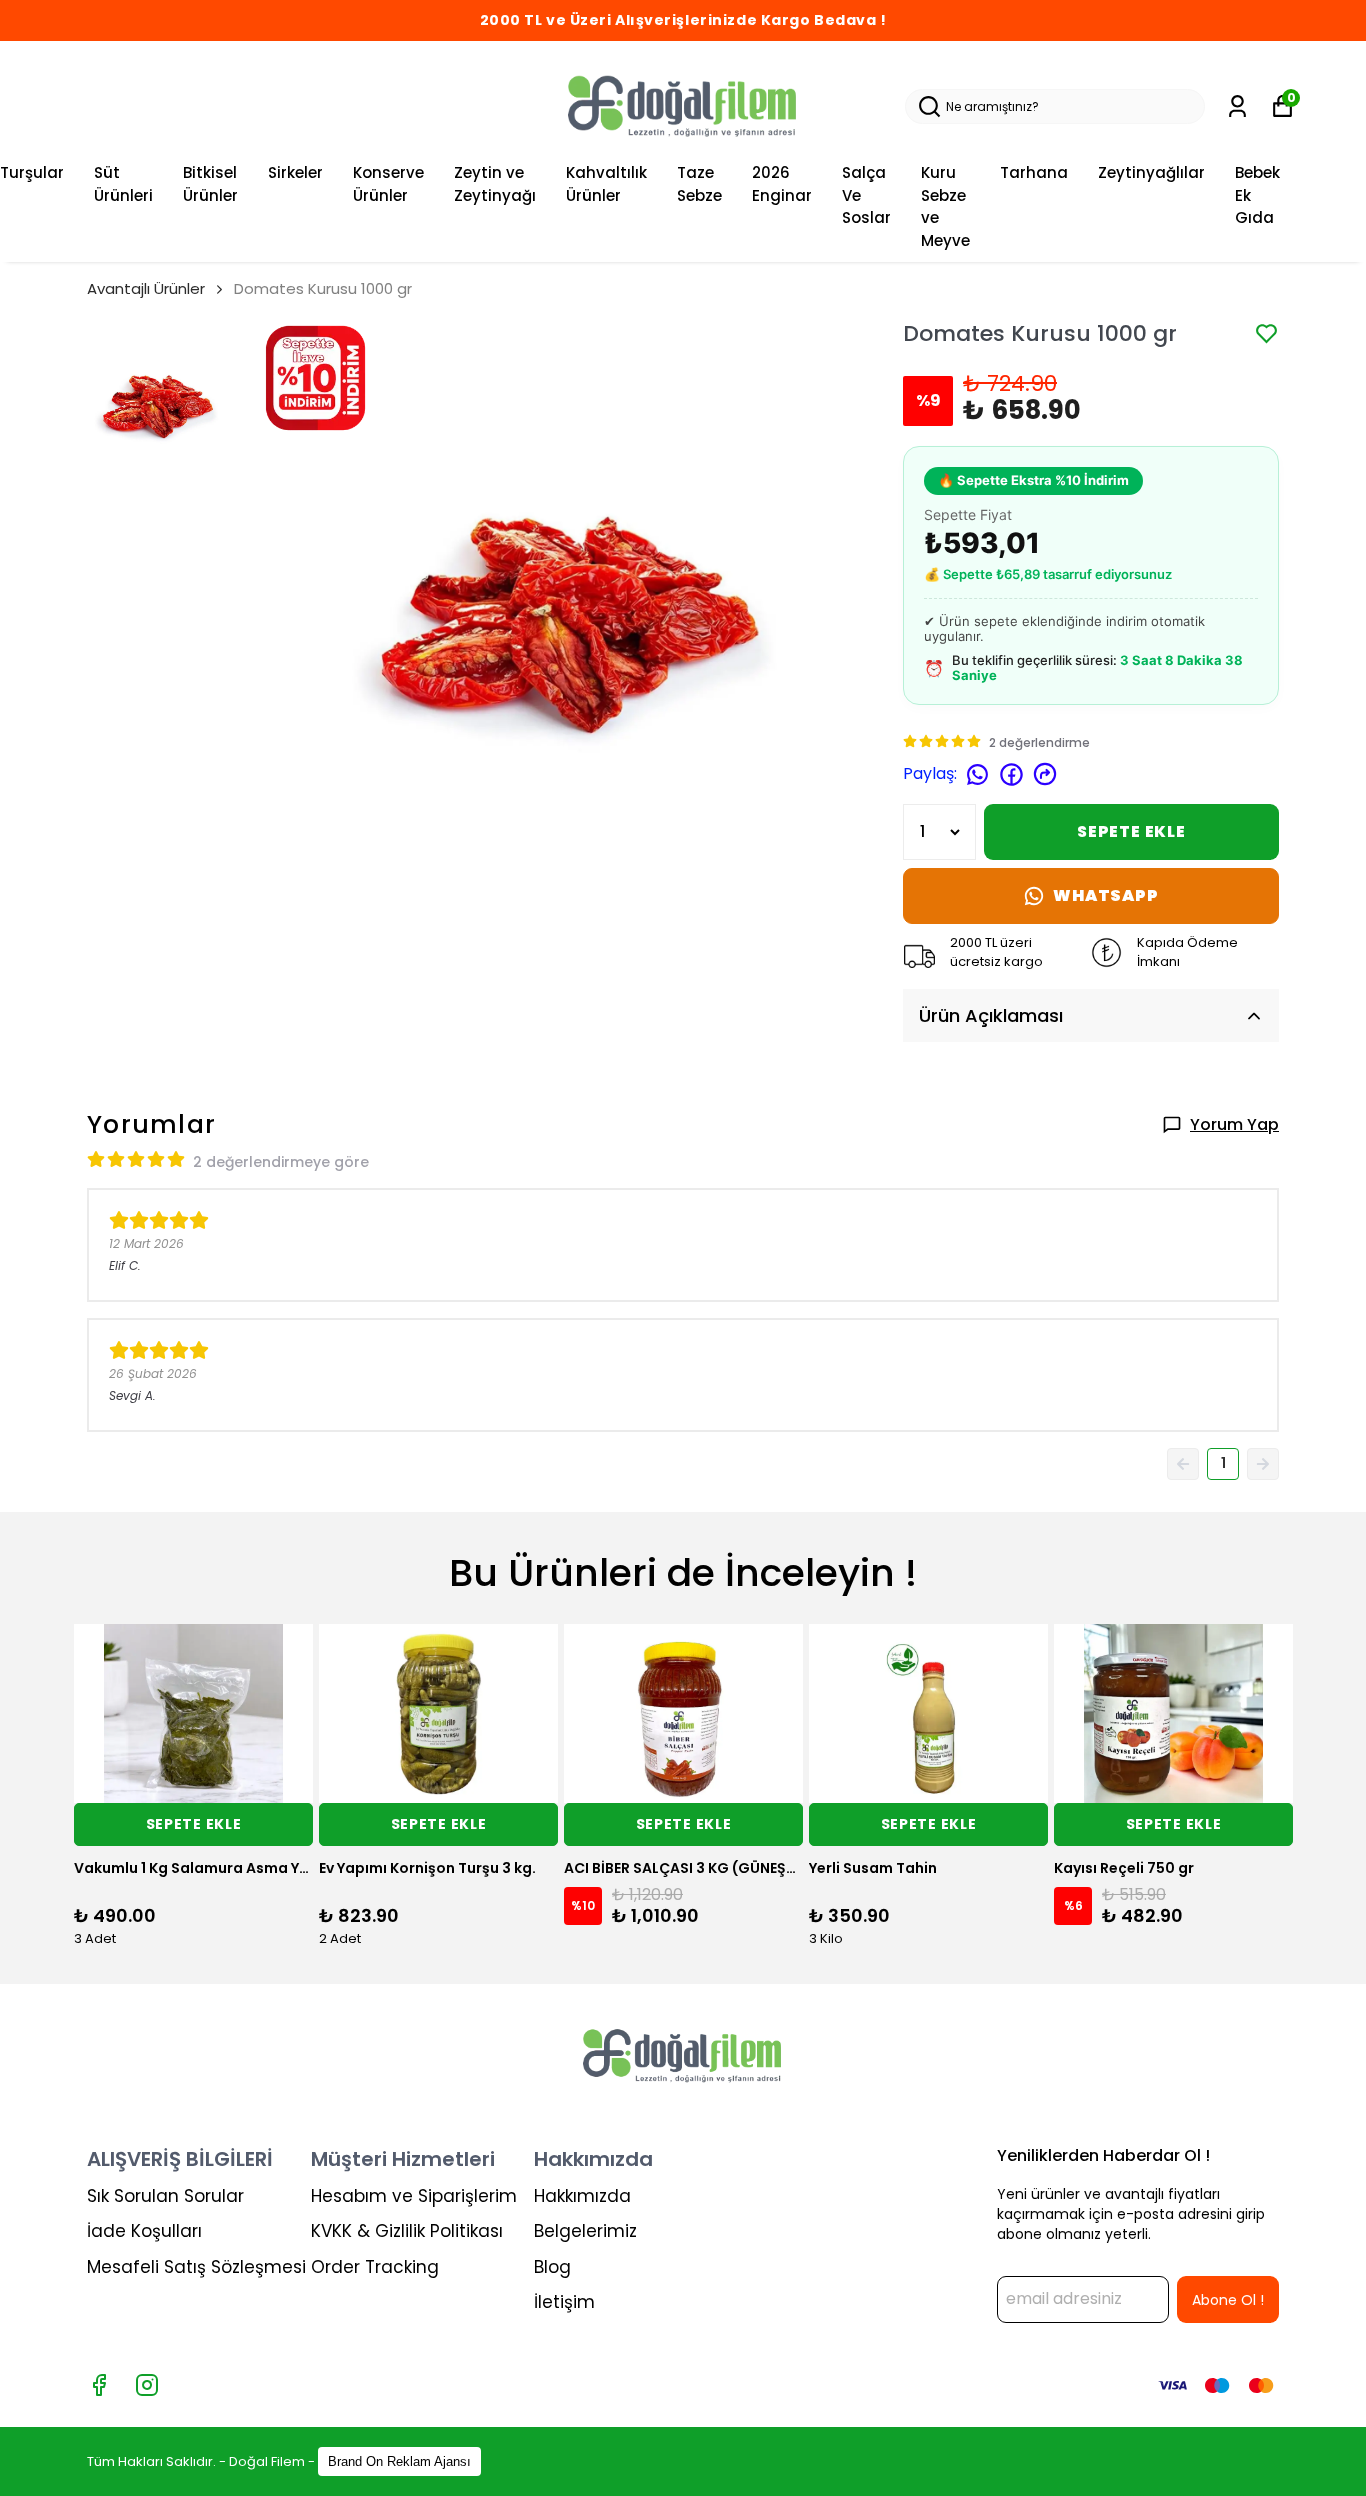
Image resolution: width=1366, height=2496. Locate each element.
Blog (552, 2267)
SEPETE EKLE (1131, 831)
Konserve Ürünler (388, 184)
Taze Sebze (699, 184)
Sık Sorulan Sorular (165, 2196)
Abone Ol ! (1228, 2300)
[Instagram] (147, 2385)
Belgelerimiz (585, 2231)
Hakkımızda (582, 2196)
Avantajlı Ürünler (146, 288)
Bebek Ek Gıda (1257, 195)
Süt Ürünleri (123, 184)
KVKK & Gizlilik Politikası (407, 2231)
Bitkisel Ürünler (210, 184)
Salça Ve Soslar (866, 195)
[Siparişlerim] (1237, 106)
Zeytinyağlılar (1151, 172)
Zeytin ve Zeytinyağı (495, 184)
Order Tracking (375, 2267)
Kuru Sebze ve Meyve (945, 206)
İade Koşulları (144, 2231)
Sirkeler (295, 172)
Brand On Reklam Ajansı (399, 2461)
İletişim (564, 2302)
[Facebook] (99, 2385)
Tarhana (1034, 172)
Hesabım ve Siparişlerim (414, 2196)
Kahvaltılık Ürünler (606, 184)
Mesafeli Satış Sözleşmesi (196, 2267)
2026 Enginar (782, 184)
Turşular (32, 172)
